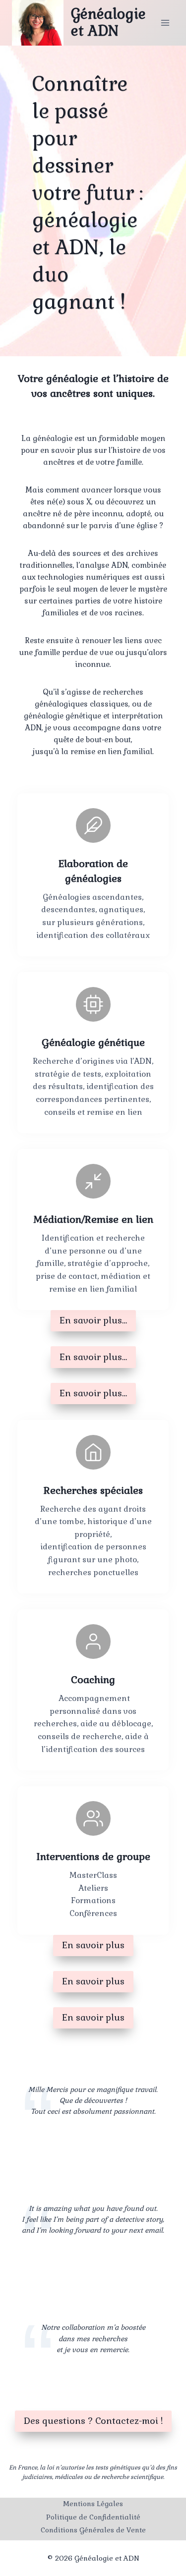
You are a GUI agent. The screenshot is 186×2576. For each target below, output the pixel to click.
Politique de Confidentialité (93, 2517)
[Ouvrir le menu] (165, 23)
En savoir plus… (93, 1320)
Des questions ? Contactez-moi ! (93, 2421)
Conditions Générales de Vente (93, 2530)
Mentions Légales (93, 2504)
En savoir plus (93, 1945)
